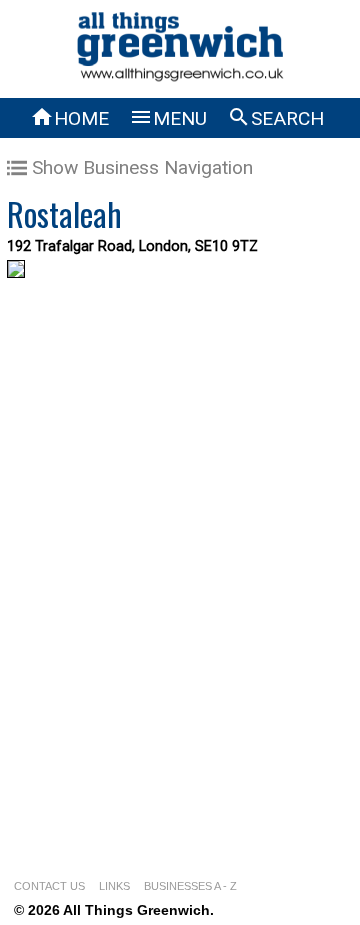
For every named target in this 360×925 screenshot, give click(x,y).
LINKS (114, 886)
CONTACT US (49, 886)
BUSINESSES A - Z (190, 886)
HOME (69, 118)
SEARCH (275, 118)
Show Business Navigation (142, 167)
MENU (168, 118)
